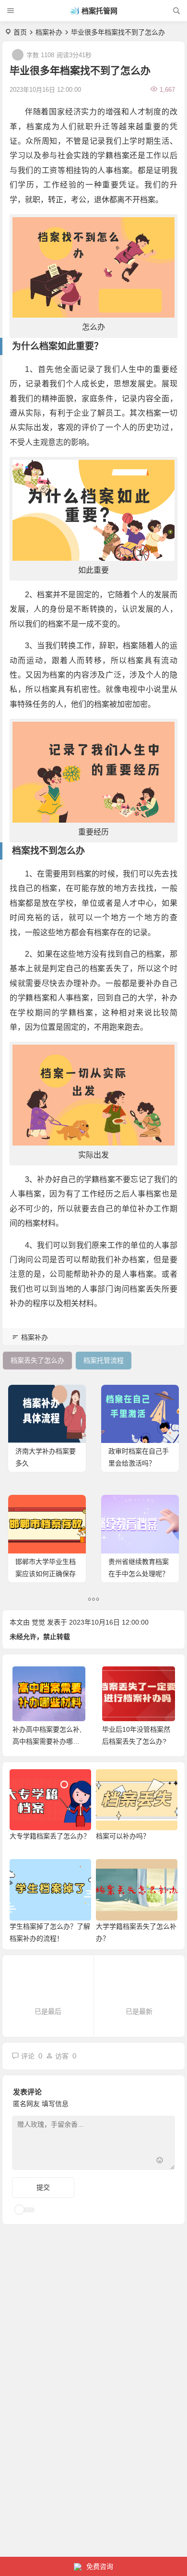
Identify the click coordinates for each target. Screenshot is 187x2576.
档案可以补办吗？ (123, 1836)
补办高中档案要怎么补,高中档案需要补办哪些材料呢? (47, 1741)
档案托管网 (99, 11)
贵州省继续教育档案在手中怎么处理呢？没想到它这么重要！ (139, 1574)
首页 (20, 32)
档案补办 (49, 32)
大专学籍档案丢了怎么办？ (50, 1836)
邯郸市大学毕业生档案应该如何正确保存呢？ (46, 1574)
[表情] (160, 2162)
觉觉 (38, 1622)
